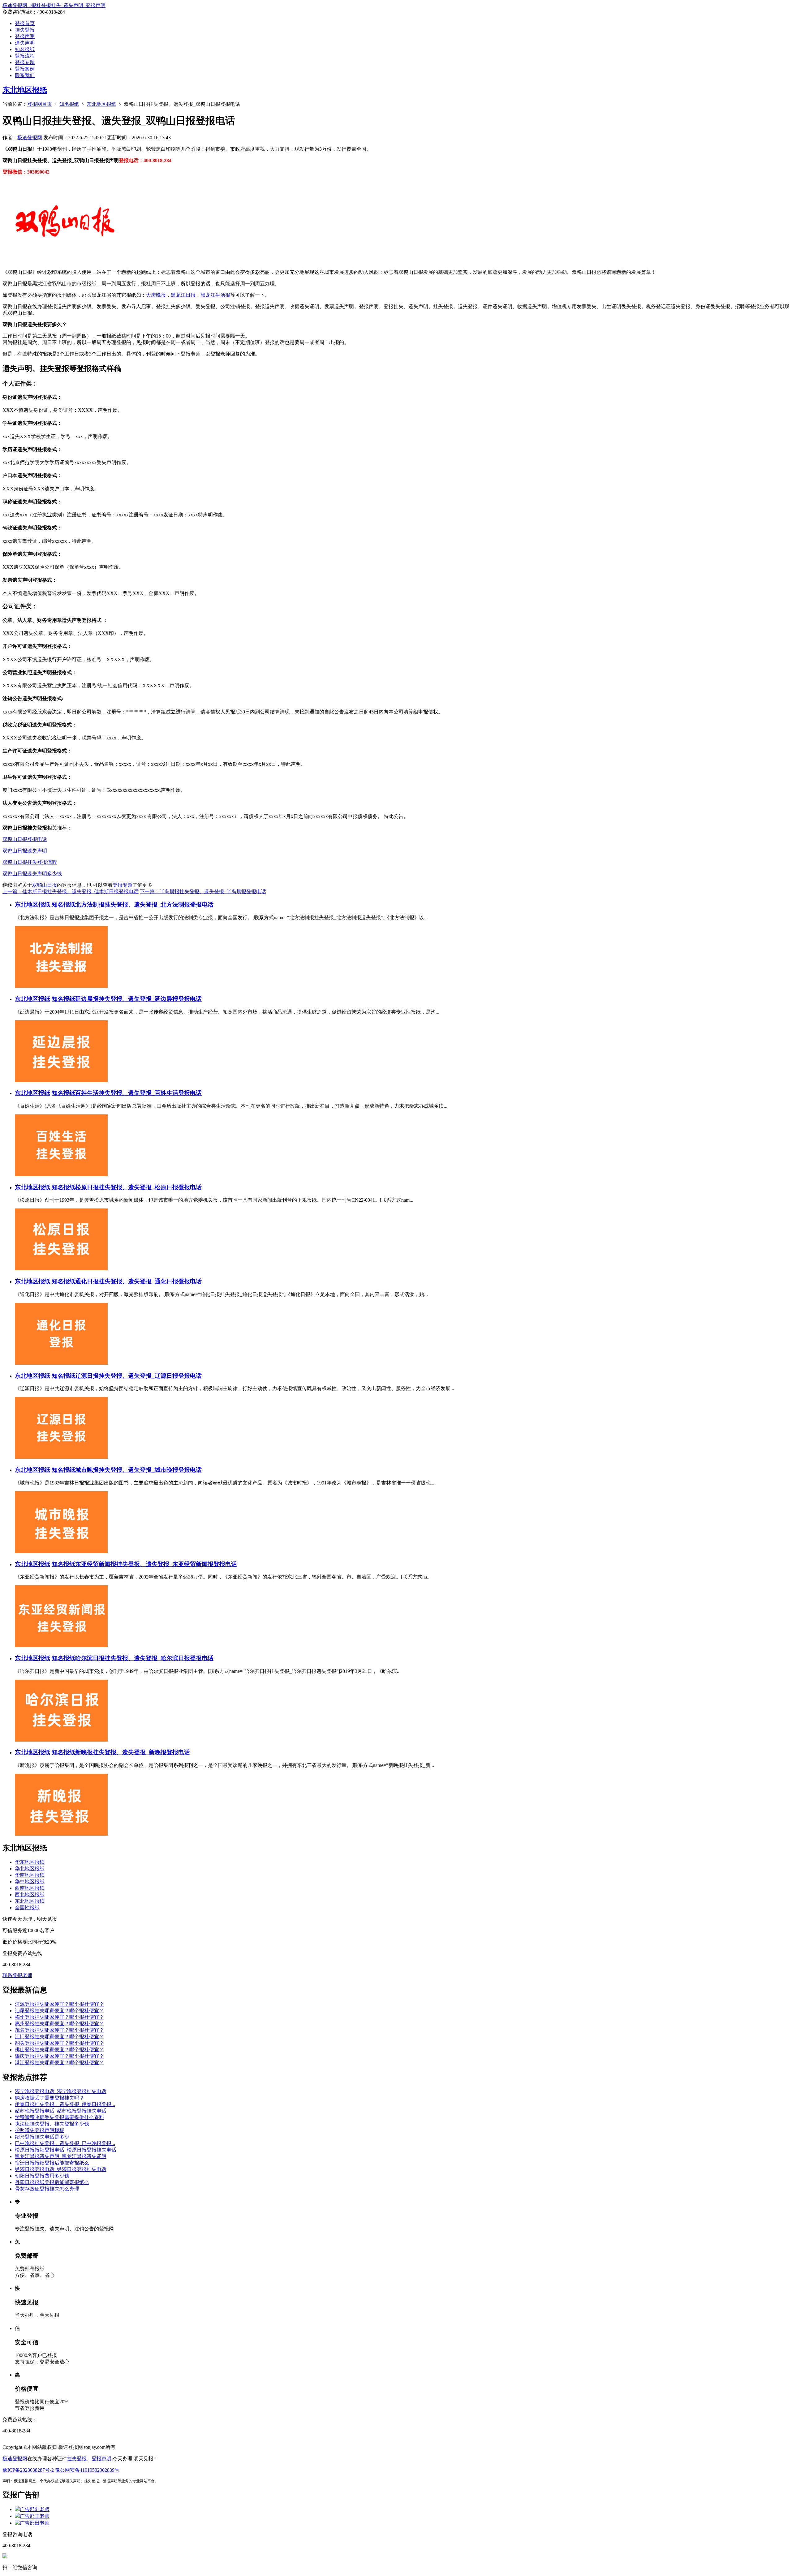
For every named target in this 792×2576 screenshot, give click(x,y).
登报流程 (25, 56)
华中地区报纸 (30, 1882)
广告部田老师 (35, 2523)
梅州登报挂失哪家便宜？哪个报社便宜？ (59, 2017)
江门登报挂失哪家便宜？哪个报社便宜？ (59, 2037)
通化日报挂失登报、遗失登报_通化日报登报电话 (138, 1281)
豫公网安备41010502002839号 (87, 2470)
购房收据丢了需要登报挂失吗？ (49, 2098)
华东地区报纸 (30, 1862)
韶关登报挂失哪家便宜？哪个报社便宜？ (59, 2043)
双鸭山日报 (45, 885)
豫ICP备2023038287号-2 (28, 2470)
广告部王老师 (35, 2516)
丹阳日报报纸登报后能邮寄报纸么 (52, 2182)
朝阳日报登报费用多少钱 (42, 2176)
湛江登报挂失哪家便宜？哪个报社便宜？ (59, 2063)
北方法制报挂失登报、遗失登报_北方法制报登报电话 (144, 905)
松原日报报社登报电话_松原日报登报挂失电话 (66, 2150)
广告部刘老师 (35, 2509)
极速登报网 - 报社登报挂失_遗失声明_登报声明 (54, 5)
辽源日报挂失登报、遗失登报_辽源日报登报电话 (138, 1376)
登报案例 (25, 69)
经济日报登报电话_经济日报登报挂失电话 (61, 2169)
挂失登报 (25, 30)
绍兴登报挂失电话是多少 (42, 2137)
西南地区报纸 (30, 1888)
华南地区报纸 (30, 1875)
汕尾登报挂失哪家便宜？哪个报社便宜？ (59, 2011)
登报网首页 (40, 104)
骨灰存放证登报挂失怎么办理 (47, 2189)
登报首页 (25, 23)
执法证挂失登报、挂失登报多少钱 (52, 2124)
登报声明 (25, 36)
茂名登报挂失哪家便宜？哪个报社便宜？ (59, 2030)
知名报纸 (25, 49)
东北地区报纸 (25, 90)
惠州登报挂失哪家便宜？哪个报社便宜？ (59, 2024)
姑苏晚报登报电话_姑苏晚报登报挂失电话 (61, 2111)
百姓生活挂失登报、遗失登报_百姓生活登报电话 (138, 1093)
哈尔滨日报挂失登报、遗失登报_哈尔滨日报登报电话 (144, 1658)
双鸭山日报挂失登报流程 (30, 862)
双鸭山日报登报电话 (25, 839)
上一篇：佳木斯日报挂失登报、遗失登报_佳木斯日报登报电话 (71, 892)
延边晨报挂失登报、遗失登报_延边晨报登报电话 (138, 999)
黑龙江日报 (183, 295)
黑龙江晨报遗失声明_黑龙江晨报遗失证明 (61, 2156)
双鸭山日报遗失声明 (25, 851)
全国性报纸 (27, 1908)
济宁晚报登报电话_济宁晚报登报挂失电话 (61, 2091)
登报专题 (25, 62)
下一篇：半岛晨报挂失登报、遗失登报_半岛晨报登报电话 (203, 892)
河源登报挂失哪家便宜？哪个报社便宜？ (59, 2004)
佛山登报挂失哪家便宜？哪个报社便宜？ (59, 2050)
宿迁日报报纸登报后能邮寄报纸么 (52, 2163)
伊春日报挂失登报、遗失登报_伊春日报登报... (65, 2104)
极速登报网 (30, 138)
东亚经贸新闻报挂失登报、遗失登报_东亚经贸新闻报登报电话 (156, 1564)
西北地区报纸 (30, 1895)
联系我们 (25, 75)
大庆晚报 (156, 295)
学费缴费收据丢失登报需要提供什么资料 (59, 2117)
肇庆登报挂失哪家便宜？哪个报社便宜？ (59, 2056)
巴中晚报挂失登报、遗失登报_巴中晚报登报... (65, 2143)
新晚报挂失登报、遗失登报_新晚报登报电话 (133, 1752)
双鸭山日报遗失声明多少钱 (32, 874)
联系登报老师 (17, 1975)
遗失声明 (25, 43)
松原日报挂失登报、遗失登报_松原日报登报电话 (138, 1187)
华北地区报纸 (30, 1869)
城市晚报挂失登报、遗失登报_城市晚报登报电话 (138, 1470)
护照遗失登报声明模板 (40, 2130)
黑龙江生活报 (215, 295)
